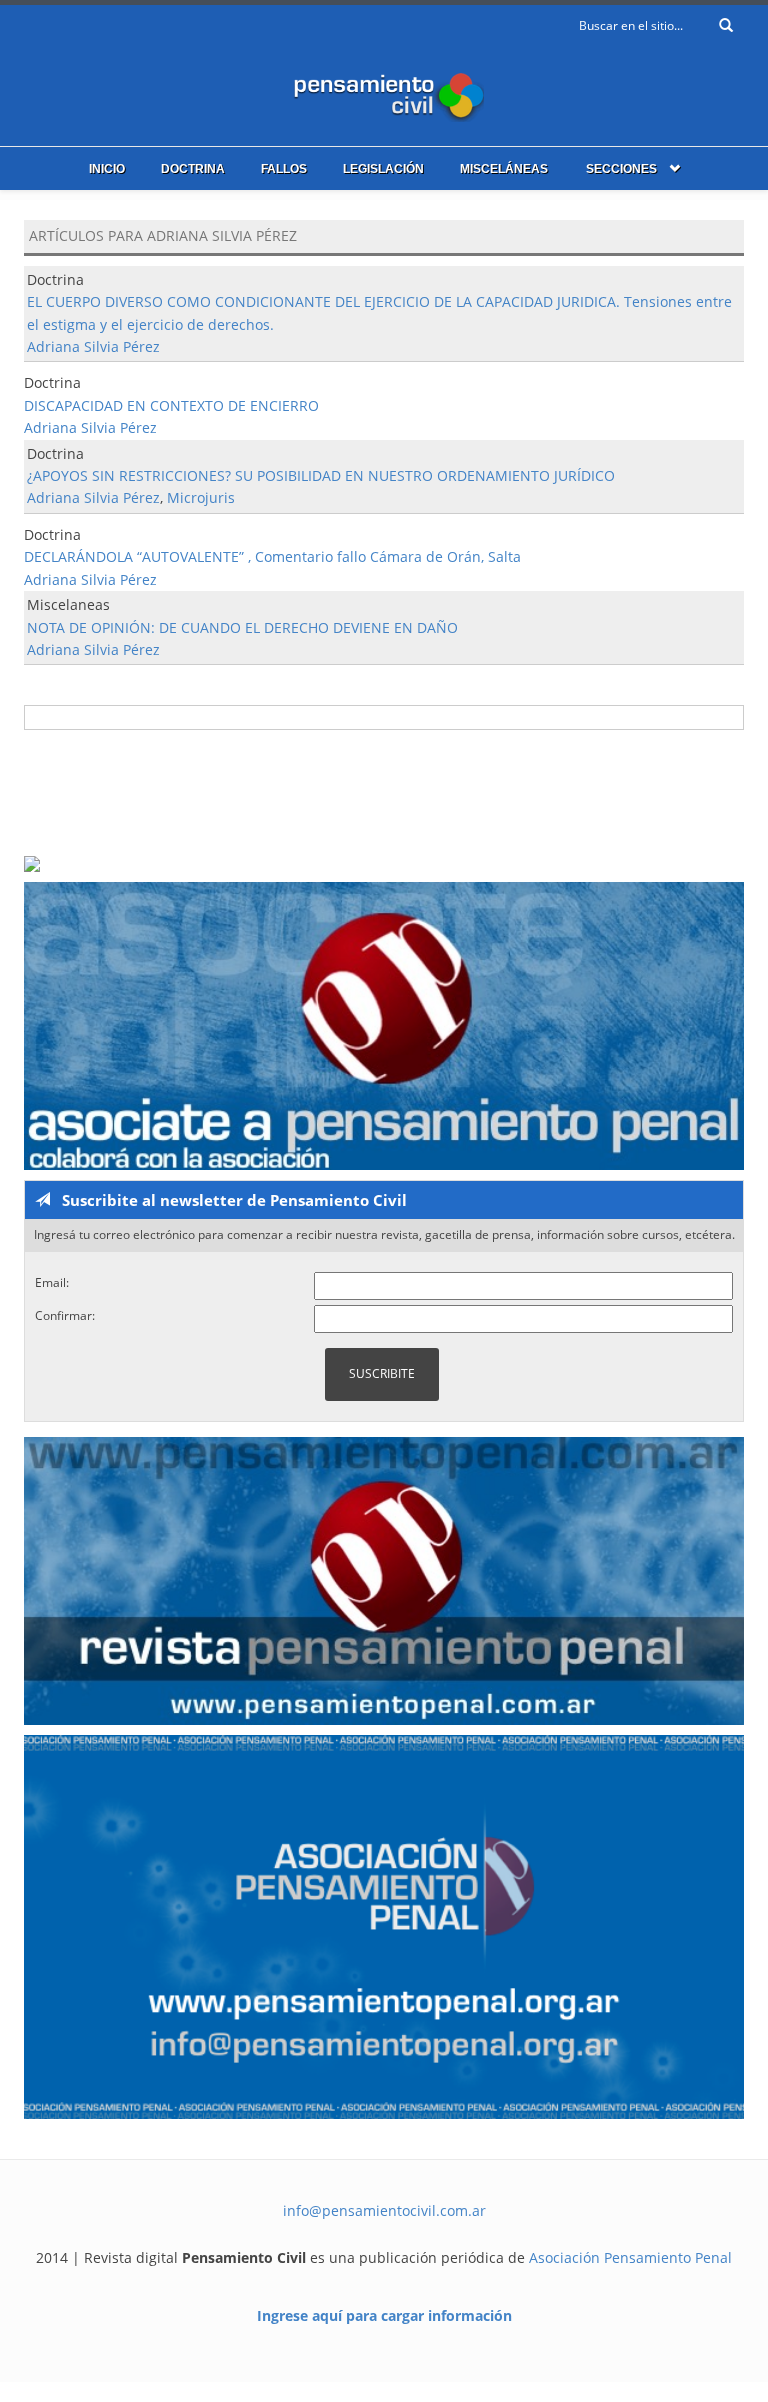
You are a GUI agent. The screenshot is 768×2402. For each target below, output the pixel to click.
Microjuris (201, 497)
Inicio (107, 169)
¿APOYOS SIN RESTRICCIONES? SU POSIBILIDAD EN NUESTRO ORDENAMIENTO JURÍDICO (321, 475)
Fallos (284, 169)
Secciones (621, 169)
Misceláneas (504, 169)
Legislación (383, 169)
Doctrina (193, 169)
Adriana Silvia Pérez (93, 346)
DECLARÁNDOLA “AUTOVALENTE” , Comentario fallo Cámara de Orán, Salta (272, 556)
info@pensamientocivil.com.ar (384, 2210)
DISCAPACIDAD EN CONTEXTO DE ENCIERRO (171, 405)
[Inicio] (384, 92)
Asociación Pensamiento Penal (630, 2257)
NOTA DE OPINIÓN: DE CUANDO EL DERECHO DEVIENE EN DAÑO (242, 627)
